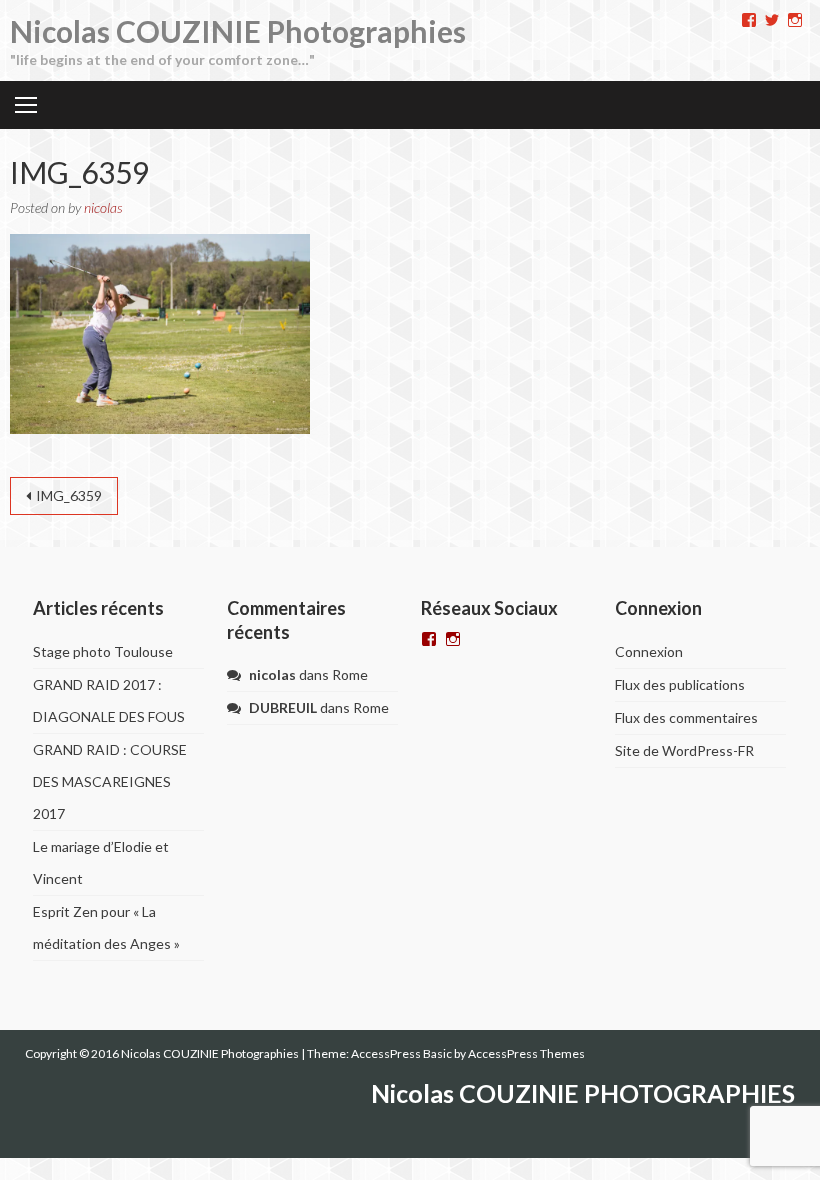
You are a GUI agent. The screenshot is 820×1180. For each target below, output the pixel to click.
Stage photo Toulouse (103, 651)
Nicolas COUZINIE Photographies (238, 31)
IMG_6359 (69, 495)
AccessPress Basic (401, 1053)
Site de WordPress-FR (684, 750)
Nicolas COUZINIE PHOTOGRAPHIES (583, 1093)
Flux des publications (680, 684)
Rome (350, 674)
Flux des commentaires (686, 717)
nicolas (103, 207)
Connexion (649, 651)
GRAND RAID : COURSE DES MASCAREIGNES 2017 (110, 781)
